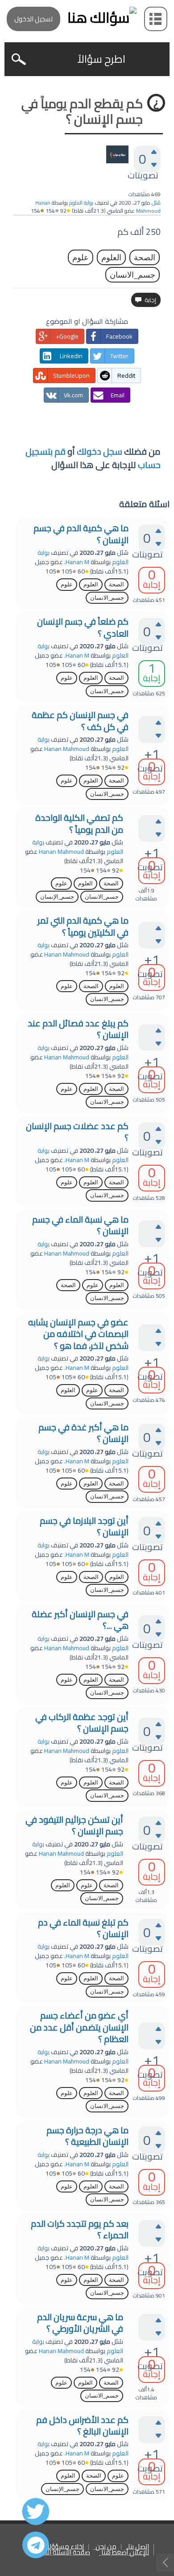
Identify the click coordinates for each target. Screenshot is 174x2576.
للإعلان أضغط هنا (125, 2553)
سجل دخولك (99, 451)
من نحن (106, 2547)
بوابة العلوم (81, 203)
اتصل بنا (139, 2547)
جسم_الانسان (133, 275)
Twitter (119, 356)
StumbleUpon (71, 375)
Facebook (119, 336)
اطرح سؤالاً (101, 59)
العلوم (111, 257)
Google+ (67, 336)
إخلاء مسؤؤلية (64, 2547)
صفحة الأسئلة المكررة (61, 2553)
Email (118, 395)
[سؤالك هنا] (87, 18)
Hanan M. (77, 562)
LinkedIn (71, 356)
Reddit (126, 375)
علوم (81, 257)
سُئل (156, 203)
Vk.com (73, 395)
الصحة (145, 257)
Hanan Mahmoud (67, 749)
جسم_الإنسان (57, 897)
